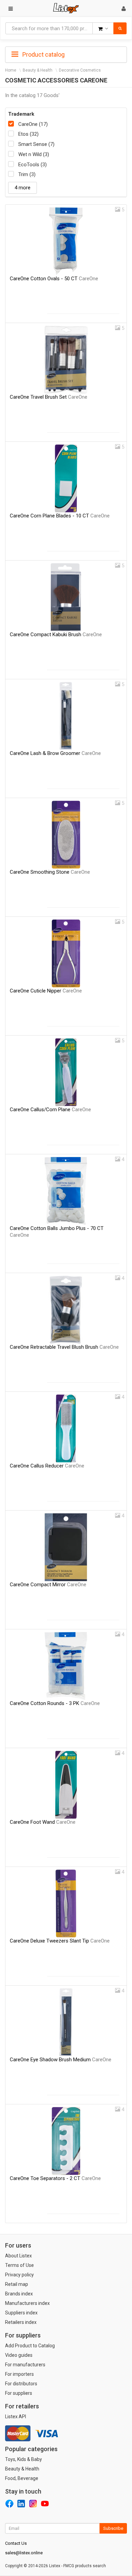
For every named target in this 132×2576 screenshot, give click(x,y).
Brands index (19, 2294)
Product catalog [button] (43, 54)
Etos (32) (28, 134)
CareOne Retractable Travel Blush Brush (64, 1347)
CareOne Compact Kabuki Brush (56, 634)
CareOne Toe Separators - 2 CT (55, 2178)
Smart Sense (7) (36, 144)
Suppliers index (21, 2313)
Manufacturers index (27, 2303)
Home (11, 70)
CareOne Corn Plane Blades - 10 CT (60, 516)
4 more (23, 188)
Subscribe (113, 2528)
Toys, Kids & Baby (24, 2459)
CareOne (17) (33, 124)
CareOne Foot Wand (43, 1822)
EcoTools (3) (32, 165)
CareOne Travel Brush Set (49, 397)
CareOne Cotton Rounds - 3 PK (55, 1703)
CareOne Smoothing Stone (50, 872)
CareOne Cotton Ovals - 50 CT (54, 279)
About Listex (18, 2256)
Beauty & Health (38, 70)
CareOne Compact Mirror (48, 1585)
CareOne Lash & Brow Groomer (55, 753)
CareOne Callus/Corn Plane (50, 1110)
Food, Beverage (22, 2478)
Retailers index (21, 2322)
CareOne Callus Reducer (47, 1466)
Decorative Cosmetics (80, 70)
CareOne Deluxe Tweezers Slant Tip (60, 1941)
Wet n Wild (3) (34, 154)
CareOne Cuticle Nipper (46, 991)
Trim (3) (27, 174)
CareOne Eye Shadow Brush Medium (61, 2060)
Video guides (19, 2355)
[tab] (66, 54)
